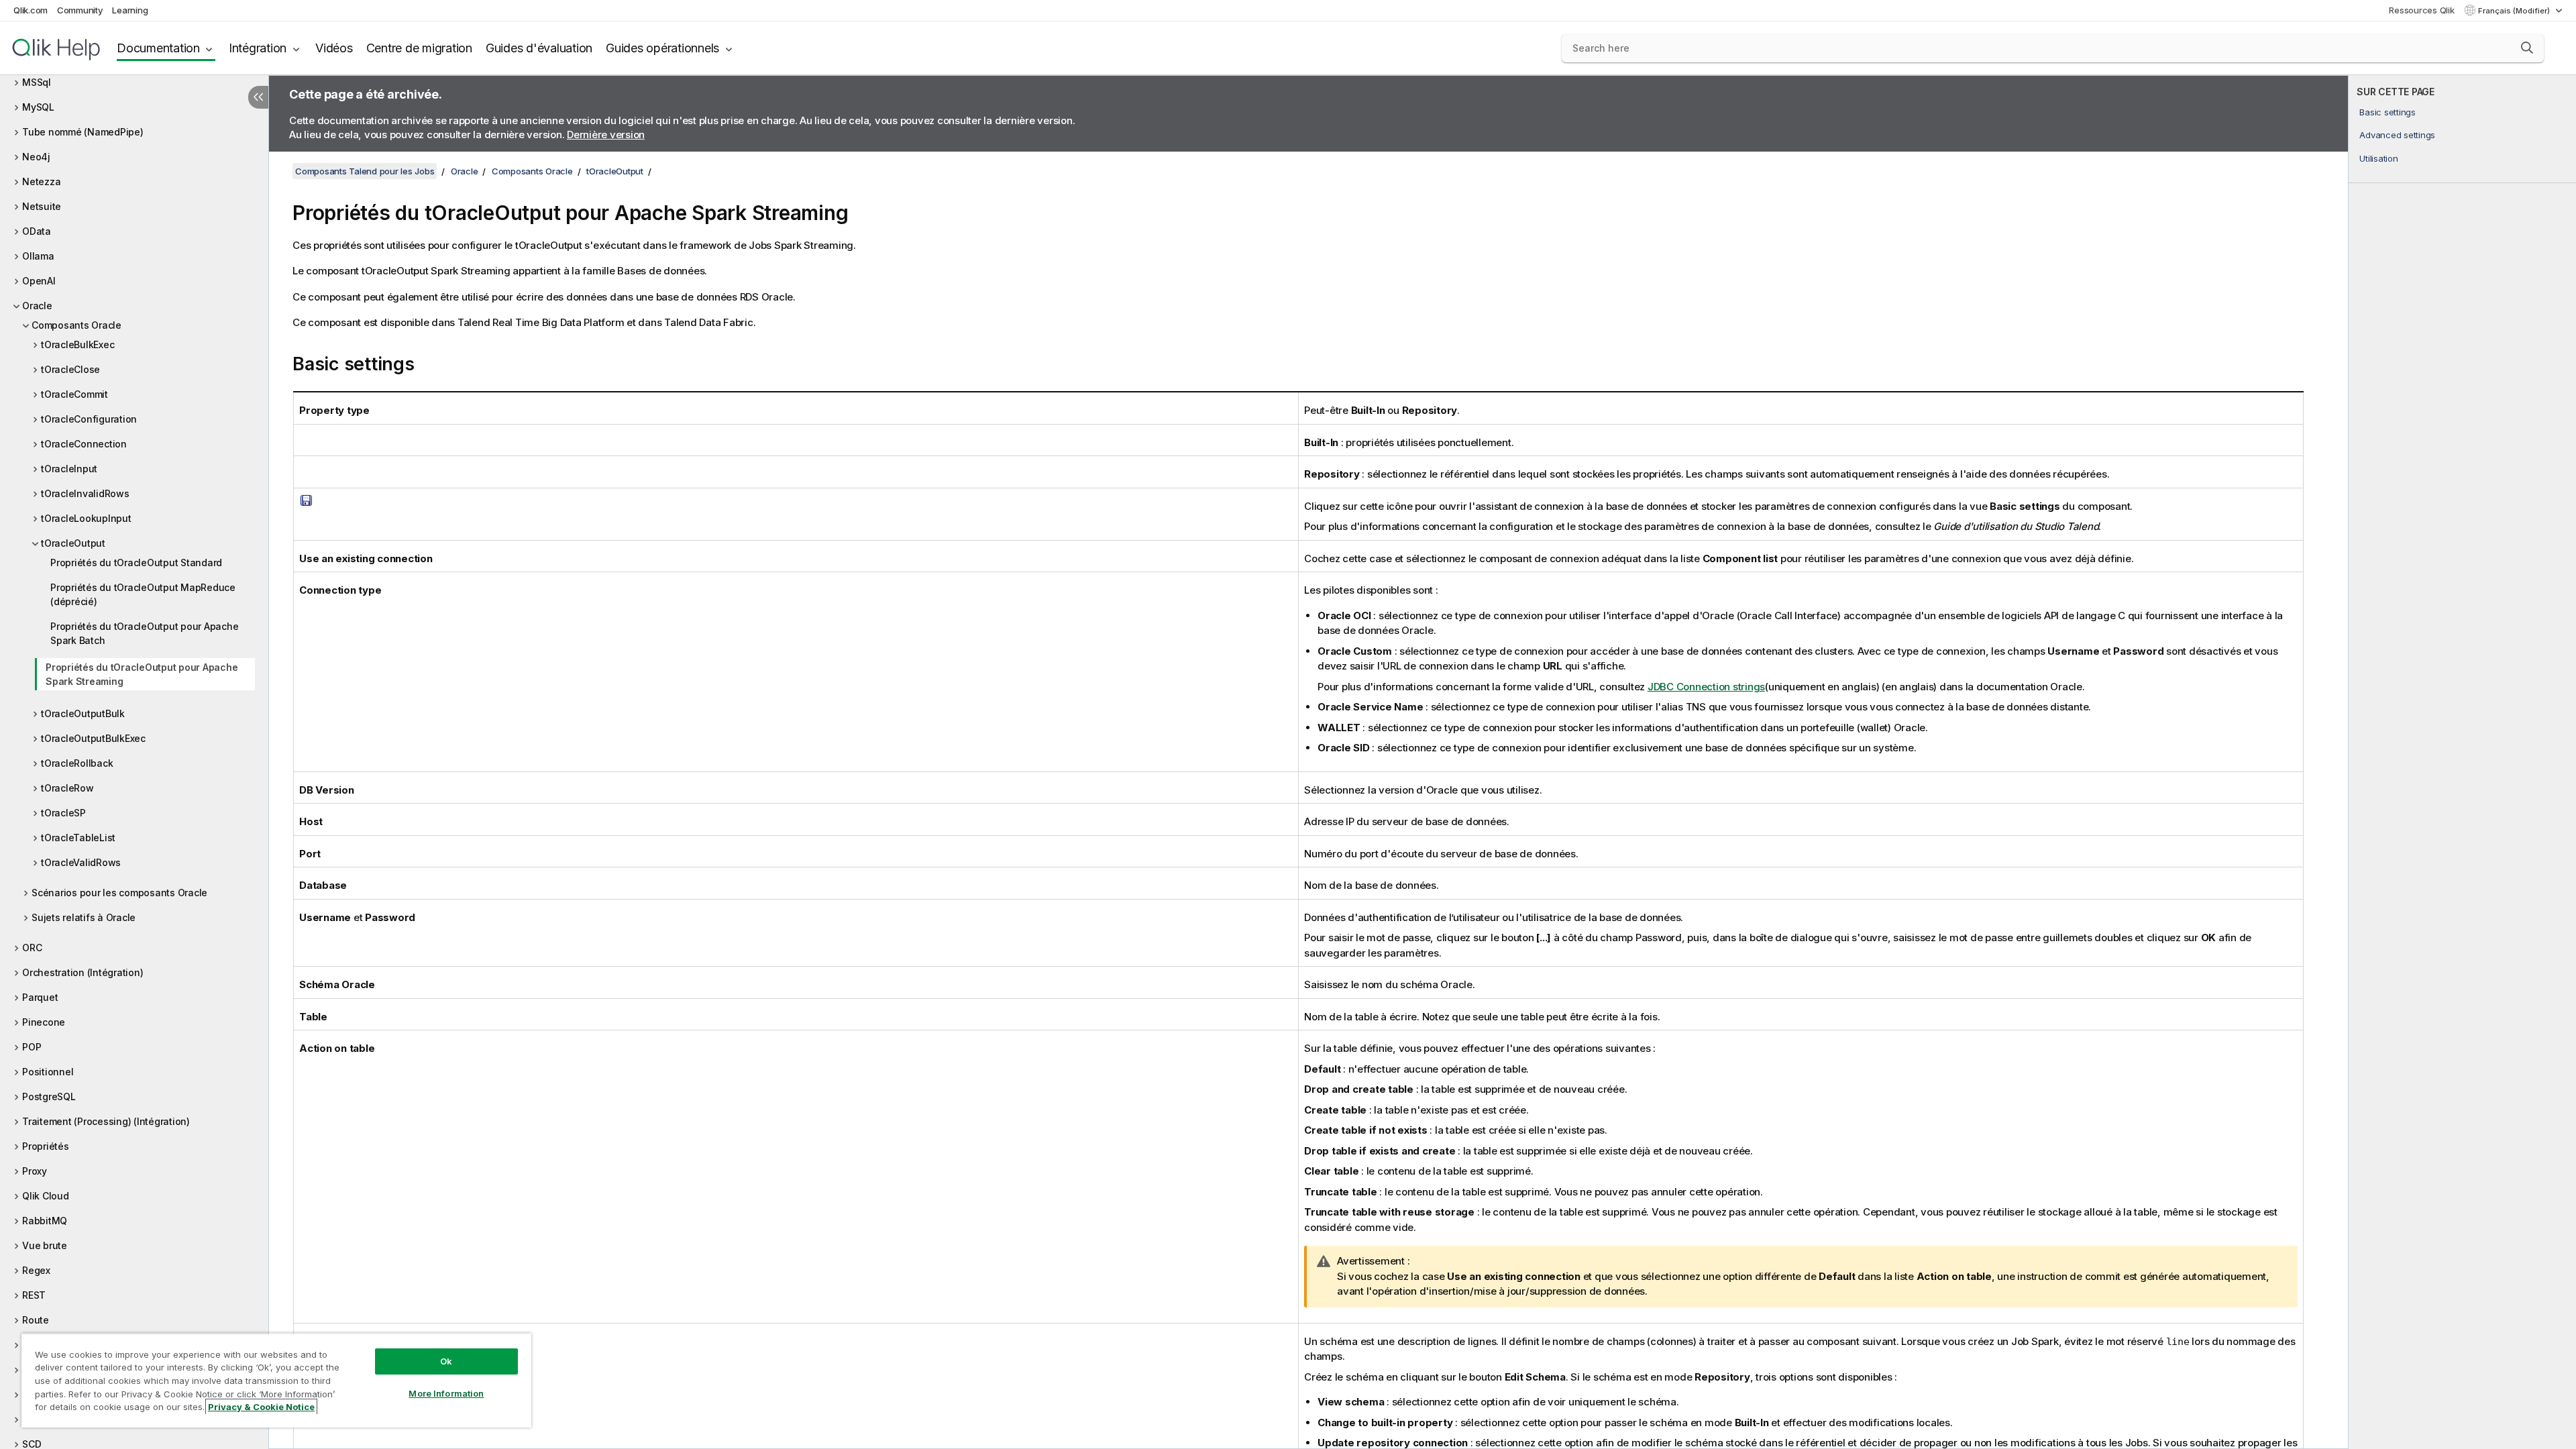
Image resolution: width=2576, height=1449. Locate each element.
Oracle (37, 306)
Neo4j (36, 157)
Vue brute (45, 1245)
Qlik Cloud (46, 1196)
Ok (446, 1361)
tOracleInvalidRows (85, 493)
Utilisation (2378, 158)
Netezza (41, 181)
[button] (2527, 48)
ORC (32, 948)
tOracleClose (70, 369)
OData (37, 231)
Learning (130, 10)
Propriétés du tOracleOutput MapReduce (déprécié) (143, 594)
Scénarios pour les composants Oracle (119, 893)
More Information (446, 1393)
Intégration (258, 48)
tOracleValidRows (81, 862)
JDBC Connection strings (1706, 687)
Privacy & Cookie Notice (261, 1407)
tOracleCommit (74, 394)
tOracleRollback (77, 763)
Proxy (35, 1171)
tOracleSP (63, 813)
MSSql (37, 82)
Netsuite (42, 206)
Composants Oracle (76, 325)
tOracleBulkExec (77, 344)
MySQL (38, 107)
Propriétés (46, 1146)
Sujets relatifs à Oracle (84, 917)
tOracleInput (69, 469)
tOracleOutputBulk (83, 713)
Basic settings (2387, 112)
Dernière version (606, 135)
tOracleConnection (84, 444)
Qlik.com (31, 10)
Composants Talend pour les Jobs (365, 171)
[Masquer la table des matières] (258, 97)
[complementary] (2462, 762)
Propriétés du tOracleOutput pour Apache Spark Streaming (142, 674)
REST (34, 1295)
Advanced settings (2397, 135)
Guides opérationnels (662, 48)
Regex (36, 1270)
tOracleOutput (73, 543)
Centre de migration (419, 48)
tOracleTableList (78, 838)
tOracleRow (67, 788)
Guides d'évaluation (539, 48)
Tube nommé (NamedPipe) (83, 132)
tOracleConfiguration (89, 419)
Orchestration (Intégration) (83, 972)
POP (32, 1047)
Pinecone (44, 1022)
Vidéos (334, 48)
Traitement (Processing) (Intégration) (106, 1121)
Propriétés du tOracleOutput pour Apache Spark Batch (144, 633)
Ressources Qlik (2421, 10)
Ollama (38, 256)
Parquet (40, 997)
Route (36, 1320)
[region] (276, 1380)
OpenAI (39, 281)
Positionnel (48, 1072)
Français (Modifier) (2515, 11)
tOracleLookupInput (86, 518)
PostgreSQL (49, 1096)
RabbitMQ (45, 1221)
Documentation (158, 48)
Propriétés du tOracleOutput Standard (136, 562)
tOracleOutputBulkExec (93, 738)
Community (80, 10)
